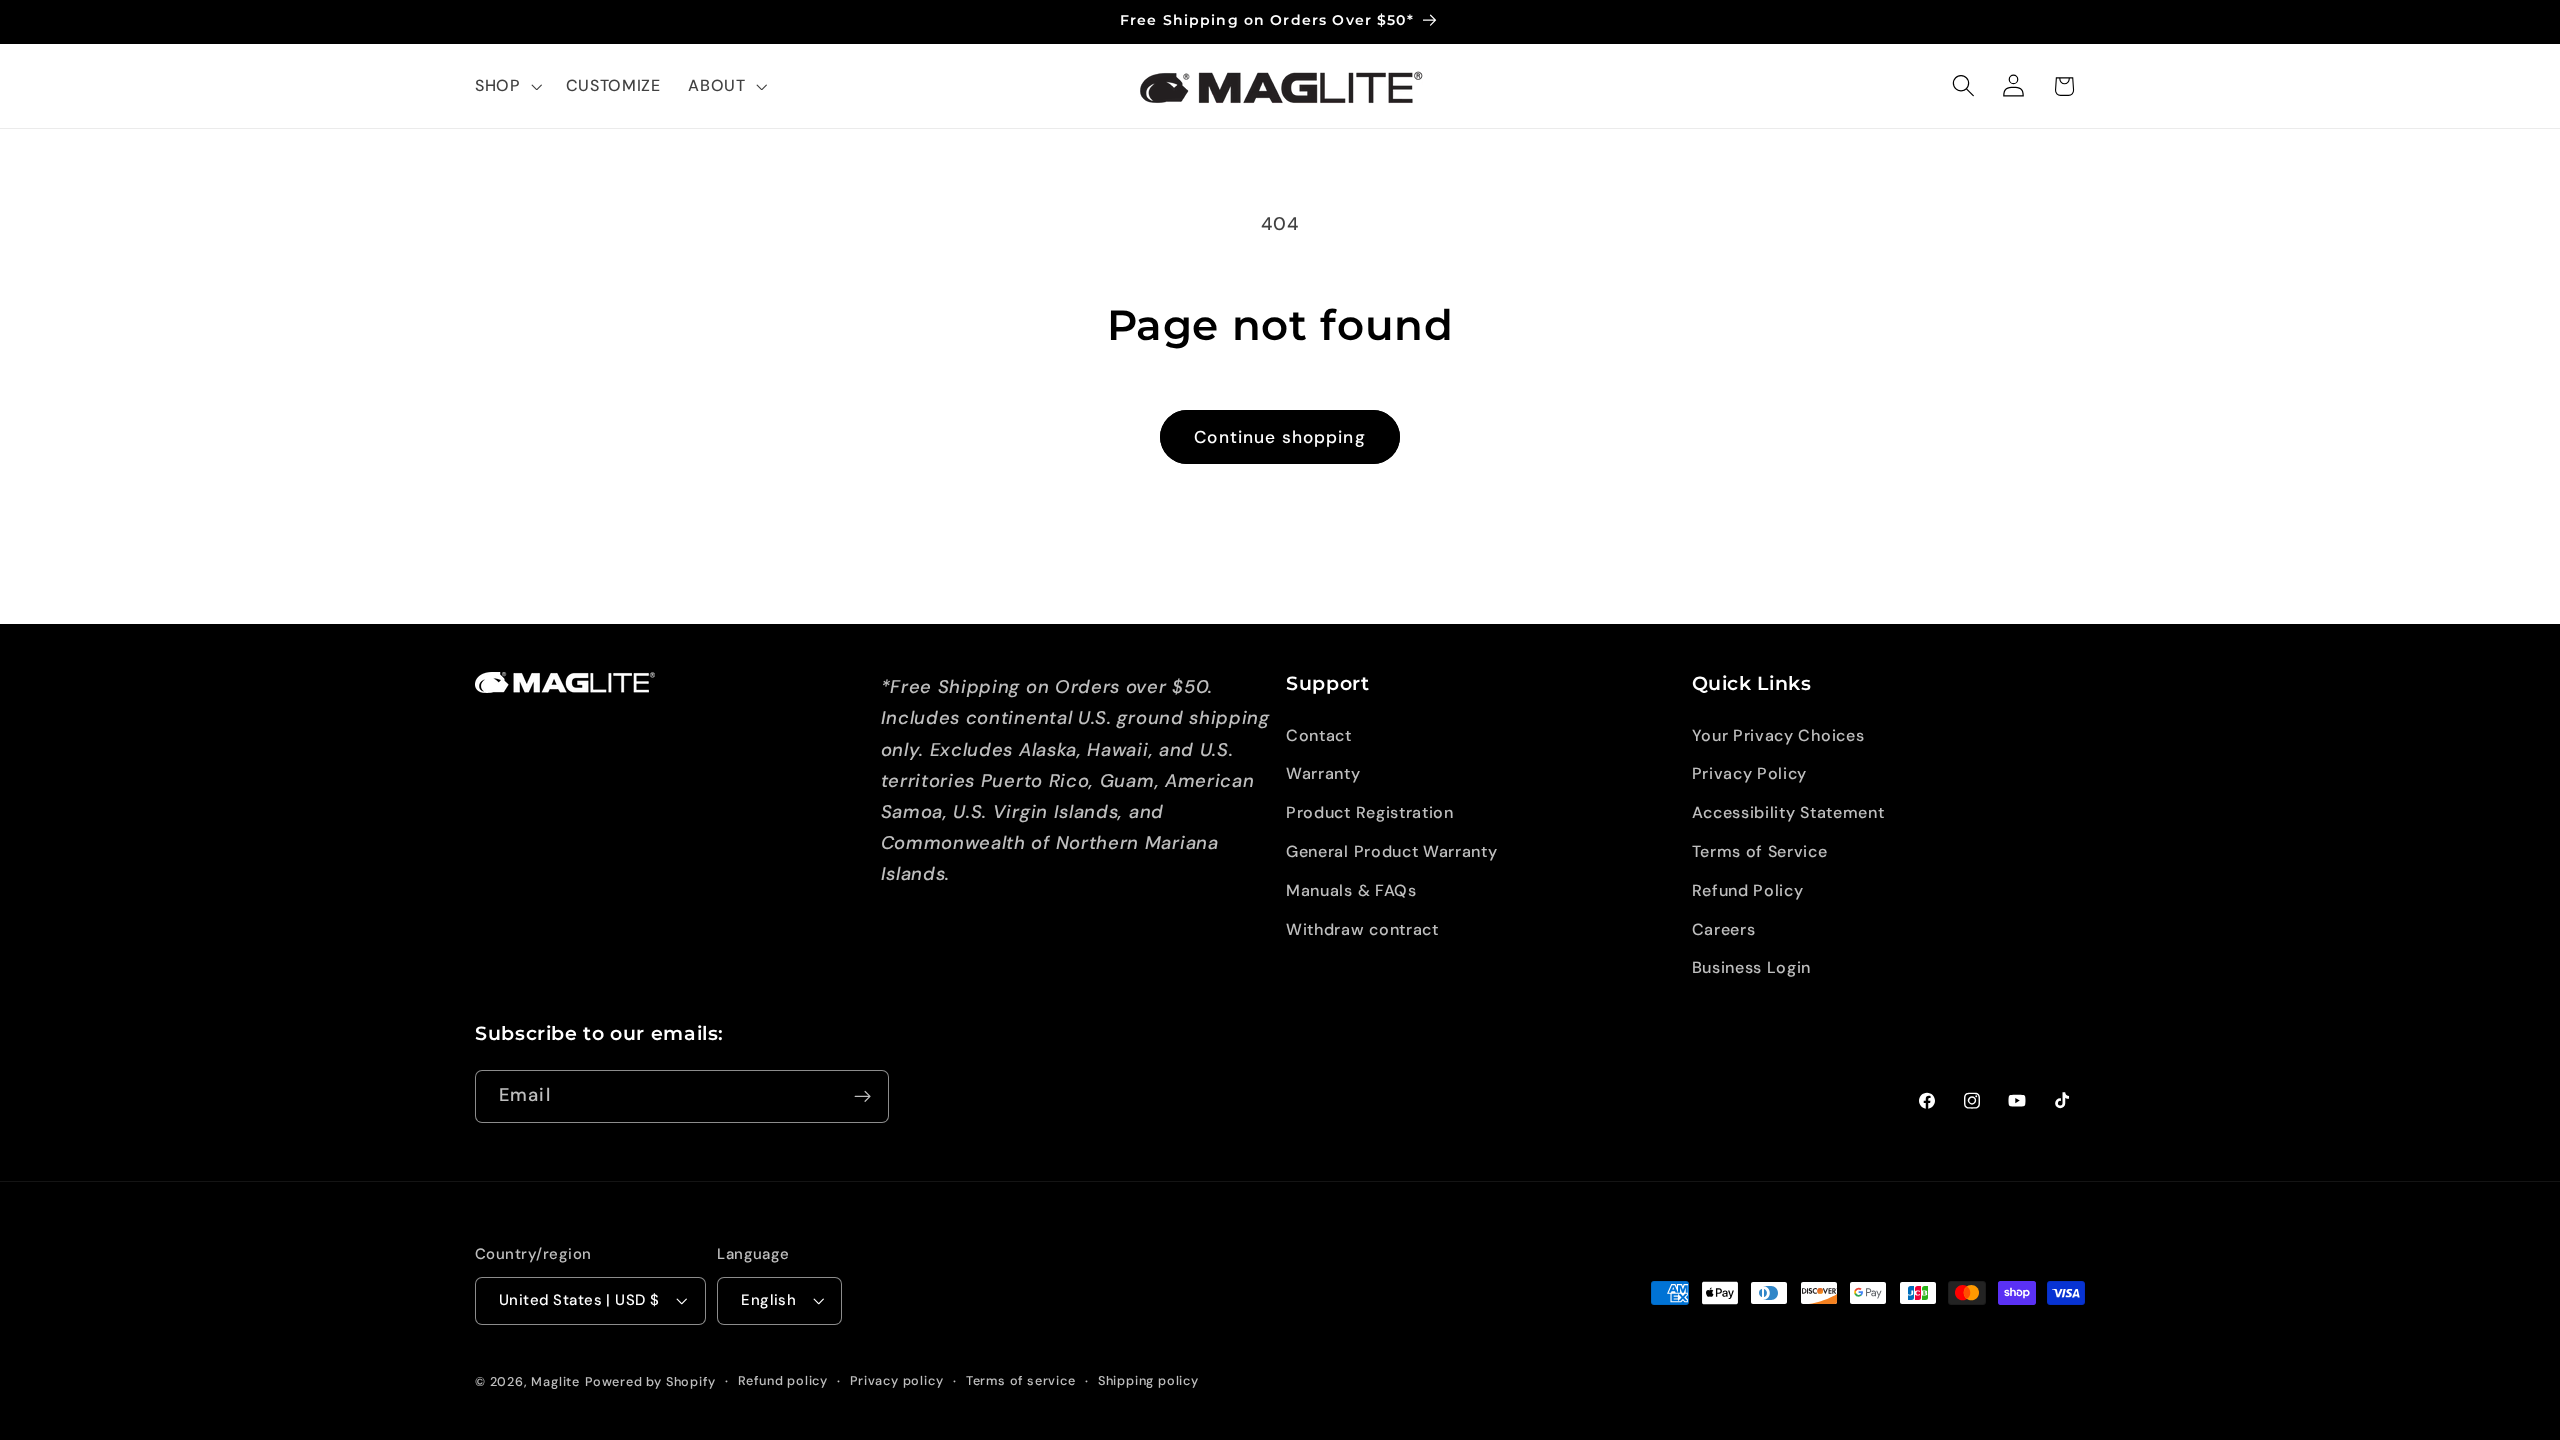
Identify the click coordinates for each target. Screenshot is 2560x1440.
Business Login (1752, 967)
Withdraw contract (1362, 929)
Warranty (1323, 773)
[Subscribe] (862, 1097)
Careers (1724, 929)
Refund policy (783, 1380)
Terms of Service (1760, 851)
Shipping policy (1148, 1380)
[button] (506, 86)
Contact (1319, 735)
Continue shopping (1280, 437)
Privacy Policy (1750, 773)
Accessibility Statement (1788, 812)
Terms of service (1021, 1380)
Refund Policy (1748, 890)
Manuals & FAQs (1351, 890)
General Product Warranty (1392, 851)
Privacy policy (896, 1380)
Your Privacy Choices (1778, 735)
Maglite (555, 1381)
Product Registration (1370, 812)
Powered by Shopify (650, 1381)
